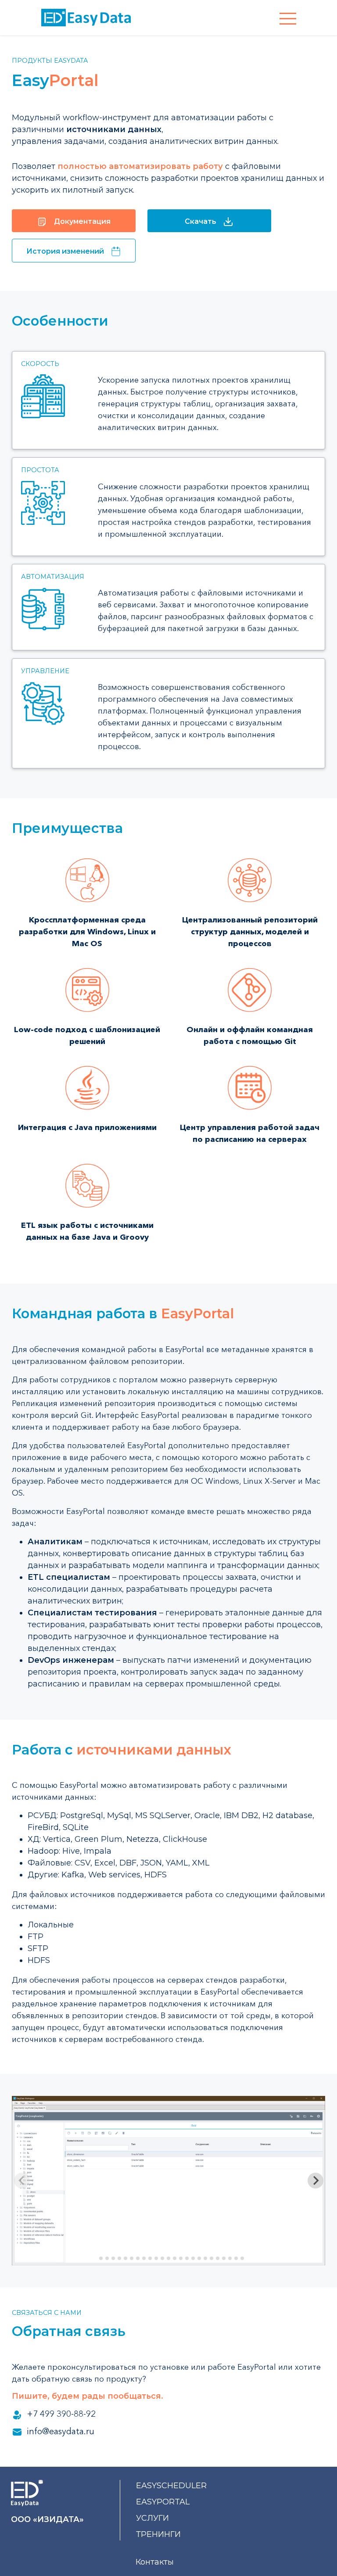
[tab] (95, 2258)
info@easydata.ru (61, 2431)
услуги (152, 2518)
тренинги (158, 2534)
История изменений (65, 251)
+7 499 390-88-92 (61, 2414)
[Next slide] (315, 2181)
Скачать (201, 221)
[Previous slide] (22, 2181)
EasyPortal (163, 2502)
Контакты (155, 2562)
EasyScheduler (171, 2486)
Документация (82, 221)
